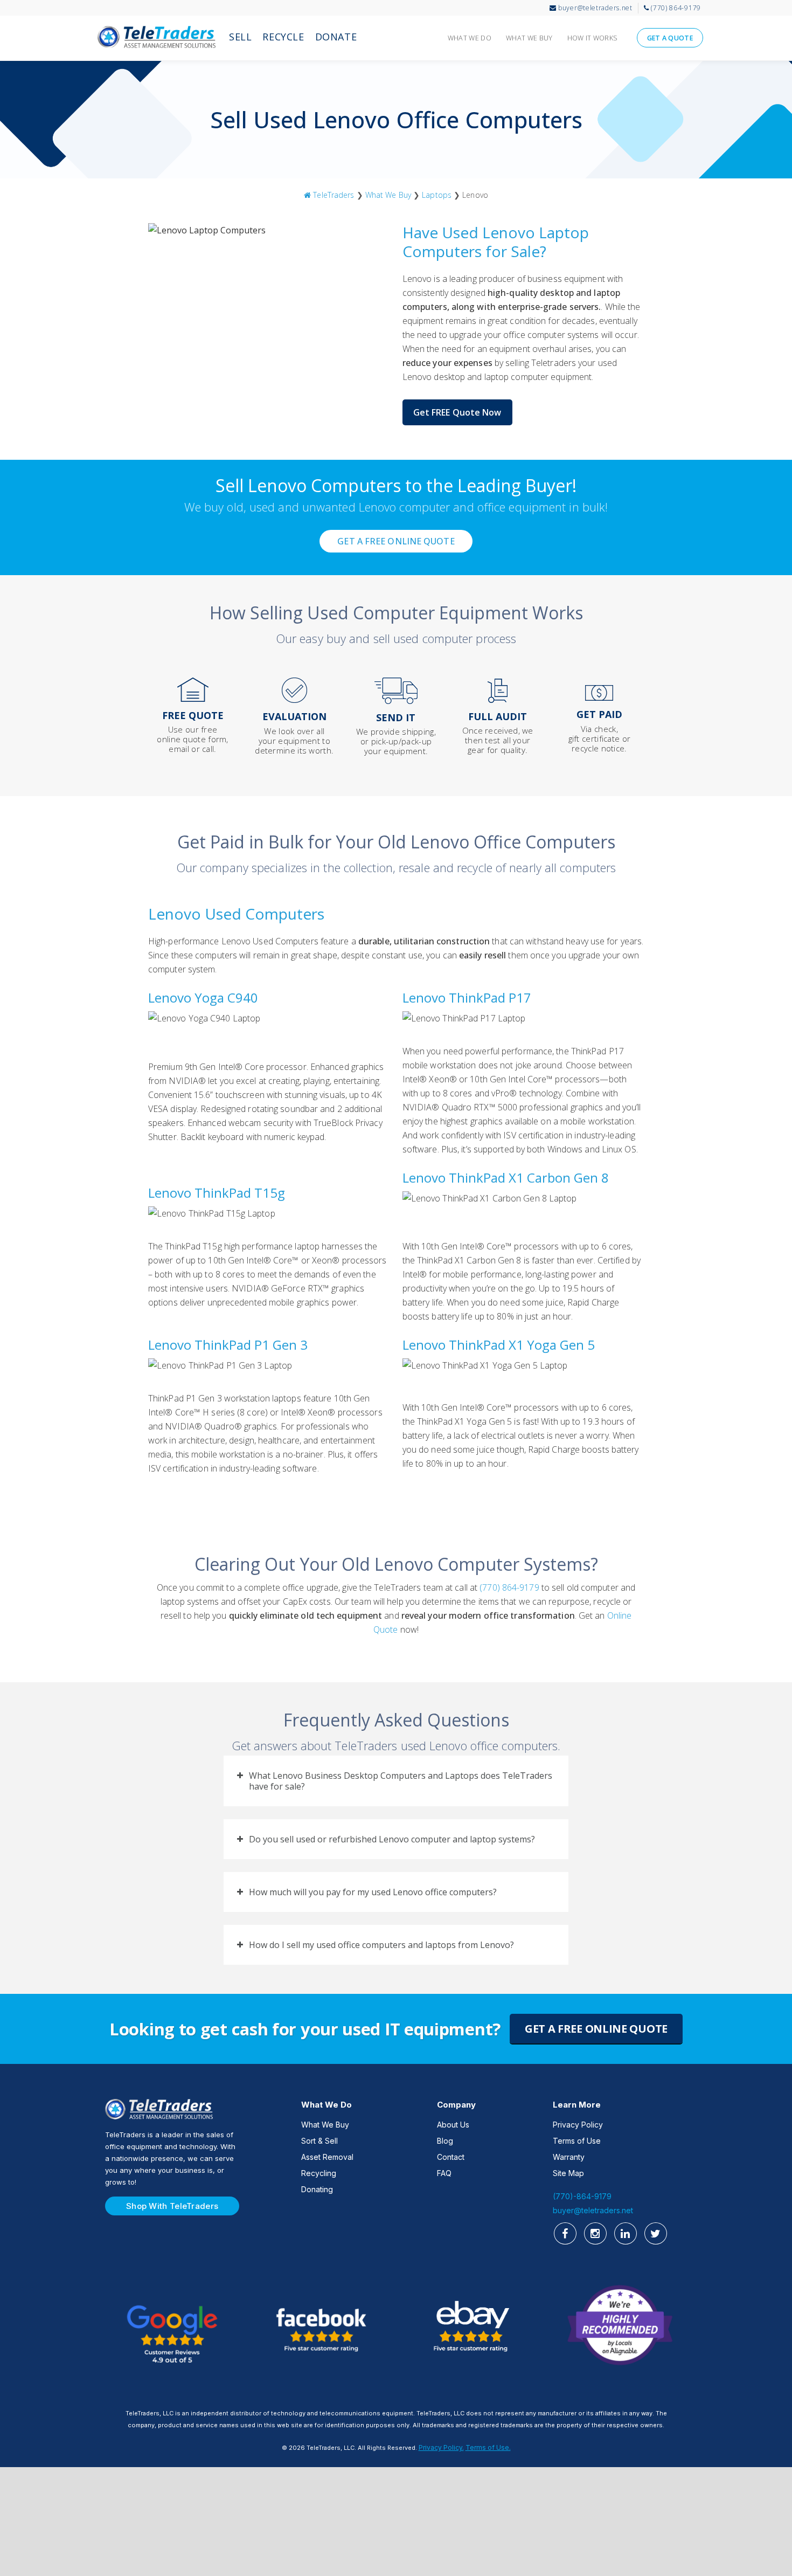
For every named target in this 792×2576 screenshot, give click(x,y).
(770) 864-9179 (509, 1587)
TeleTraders (156, 40)
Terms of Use (577, 2141)
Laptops (437, 195)
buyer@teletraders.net (593, 2210)
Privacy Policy (578, 2125)
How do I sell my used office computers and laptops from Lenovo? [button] (381, 1945)
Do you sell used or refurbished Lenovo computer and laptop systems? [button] (392, 1839)
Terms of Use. (488, 2447)
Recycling (319, 2173)
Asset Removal (327, 2157)
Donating (317, 2189)
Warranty (569, 2157)
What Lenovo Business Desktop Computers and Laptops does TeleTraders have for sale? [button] (401, 1781)
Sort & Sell (319, 2141)
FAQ (444, 2173)
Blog (445, 2141)
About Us (453, 2125)
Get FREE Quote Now (457, 412)
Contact (451, 2157)
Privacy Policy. (441, 2447)
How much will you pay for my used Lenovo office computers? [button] (373, 1892)
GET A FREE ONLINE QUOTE (596, 2029)
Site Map (568, 2173)
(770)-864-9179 (582, 2196)
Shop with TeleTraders (172, 2206)
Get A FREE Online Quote (396, 541)
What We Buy (388, 195)
